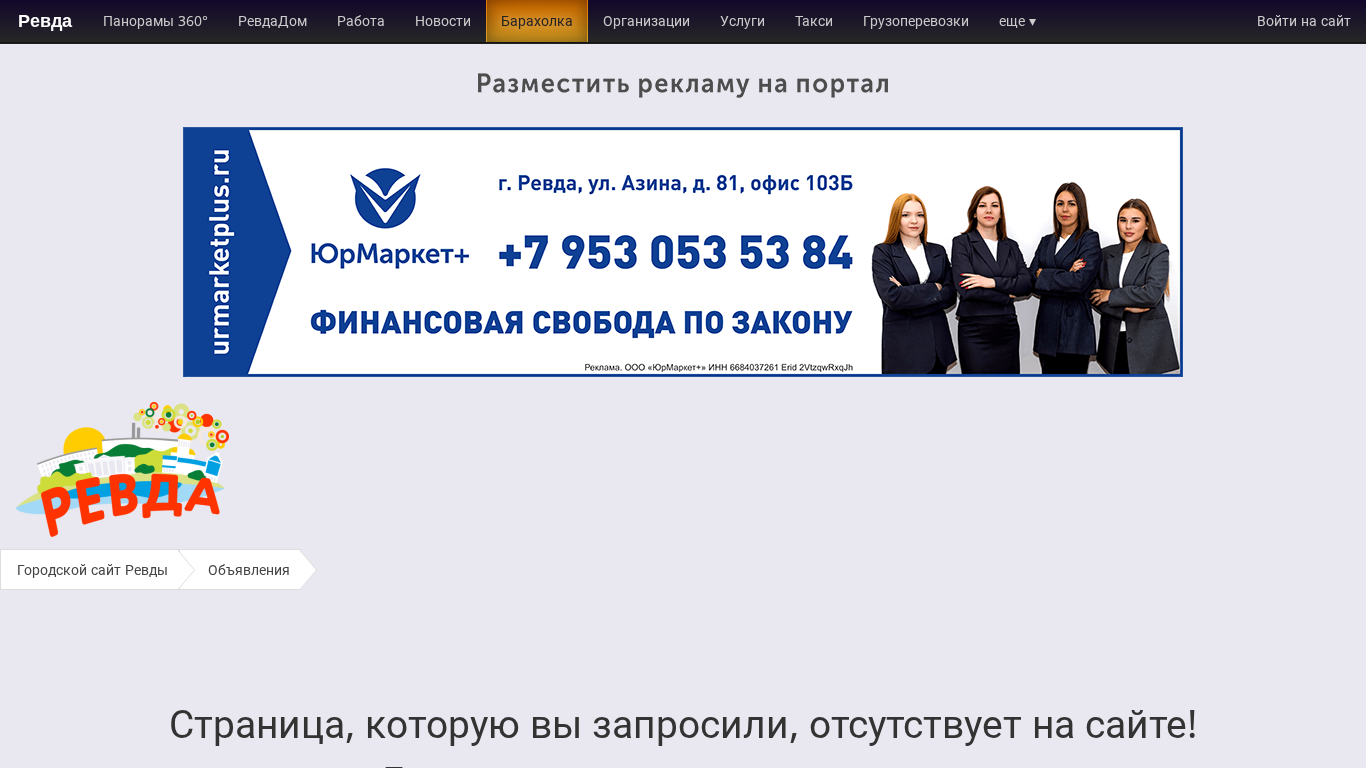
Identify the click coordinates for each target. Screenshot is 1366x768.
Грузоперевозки (916, 20)
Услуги (742, 20)
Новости (443, 20)
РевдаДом (272, 20)
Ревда (45, 21)
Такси (814, 20)
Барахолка (537, 20)
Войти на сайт (1304, 20)
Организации (646, 20)
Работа (361, 20)
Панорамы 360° (155, 20)
